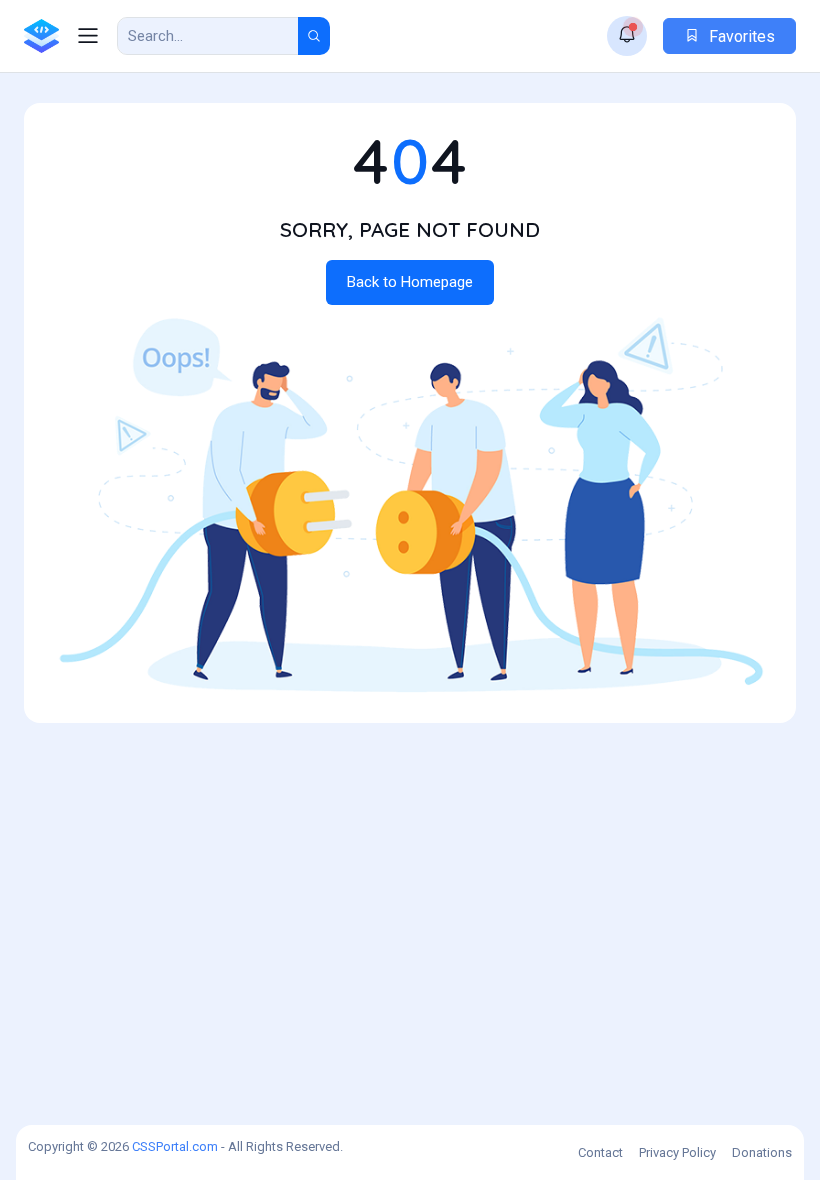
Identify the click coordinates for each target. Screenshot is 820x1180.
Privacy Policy (677, 1152)
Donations (762, 1152)
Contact (600, 1152)
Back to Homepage (410, 282)
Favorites (740, 36)
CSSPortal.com (175, 1146)
